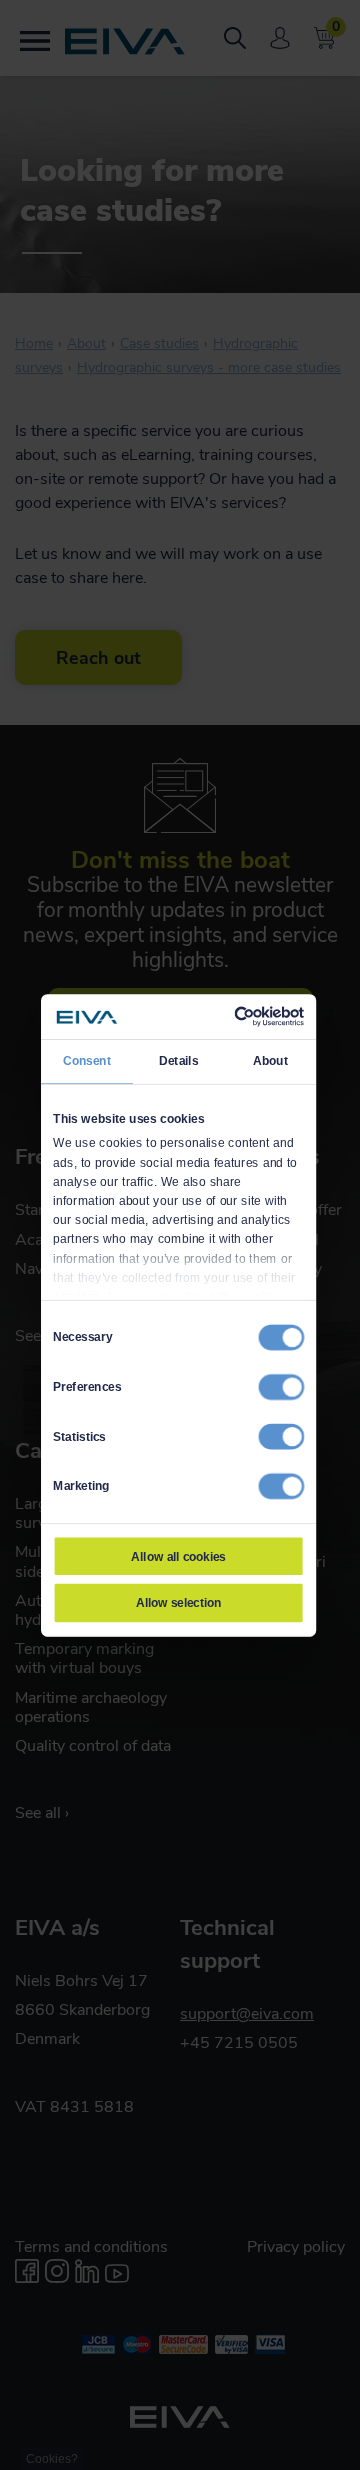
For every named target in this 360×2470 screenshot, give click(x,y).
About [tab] (270, 1061)
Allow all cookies (178, 1556)
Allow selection (179, 1603)
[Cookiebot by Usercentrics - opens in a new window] (238, 1016)
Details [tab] (178, 1061)
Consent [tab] (87, 1061)
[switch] (282, 1387)
